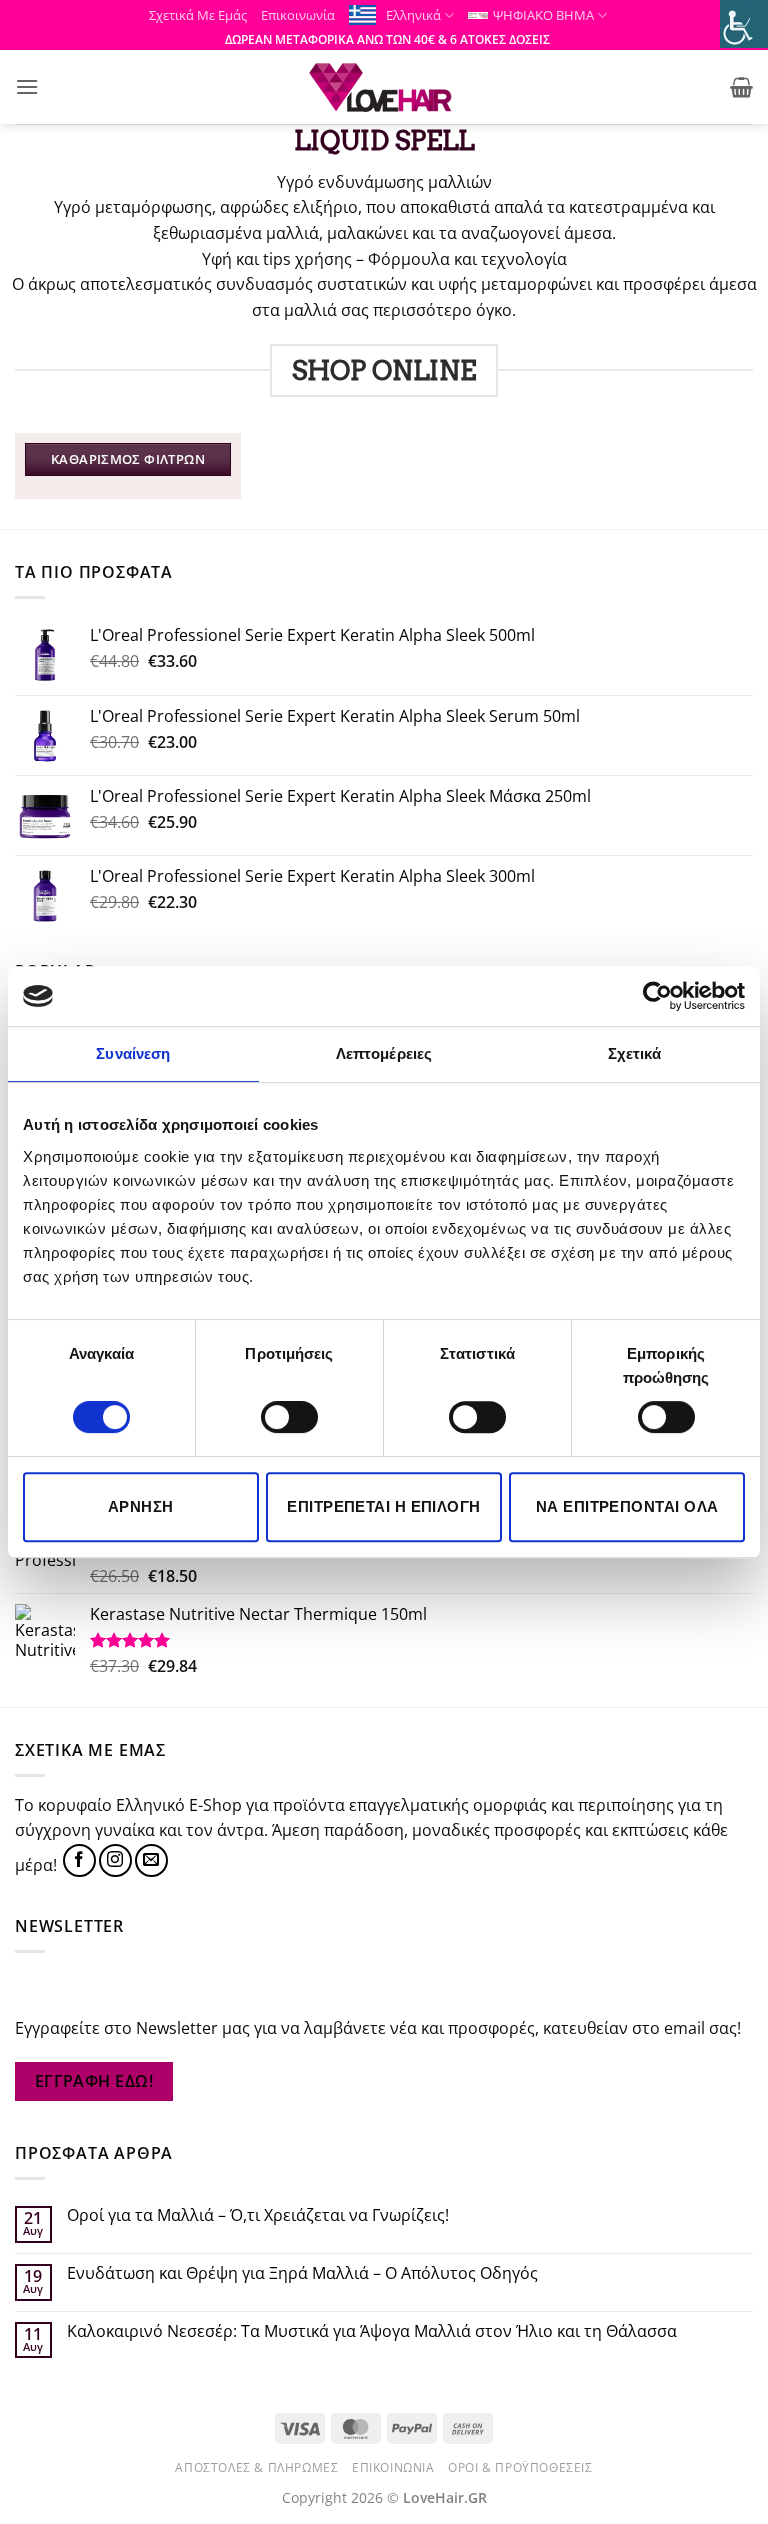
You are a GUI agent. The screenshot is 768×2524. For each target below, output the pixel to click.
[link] (744, 24)
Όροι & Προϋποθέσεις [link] (520, 2467)
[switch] (289, 1417)
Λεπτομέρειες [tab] (384, 1053)
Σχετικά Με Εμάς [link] (198, 15)
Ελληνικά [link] (413, 15)
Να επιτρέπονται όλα (627, 1506)
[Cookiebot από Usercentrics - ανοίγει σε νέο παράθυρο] (657, 996)
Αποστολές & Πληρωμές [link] (256, 2467)
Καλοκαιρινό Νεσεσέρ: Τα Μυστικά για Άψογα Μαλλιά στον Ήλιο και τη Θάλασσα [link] (372, 2331)
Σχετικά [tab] (635, 1053)
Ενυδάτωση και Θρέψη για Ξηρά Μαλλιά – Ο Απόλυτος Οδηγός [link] (302, 2273)
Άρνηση (141, 1506)
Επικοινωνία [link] (298, 15)
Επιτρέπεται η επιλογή (383, 1506)
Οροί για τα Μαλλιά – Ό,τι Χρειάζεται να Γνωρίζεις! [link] (258, 2215)
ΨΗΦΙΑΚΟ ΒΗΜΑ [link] (543, 15)
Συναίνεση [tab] (133, 1053)
